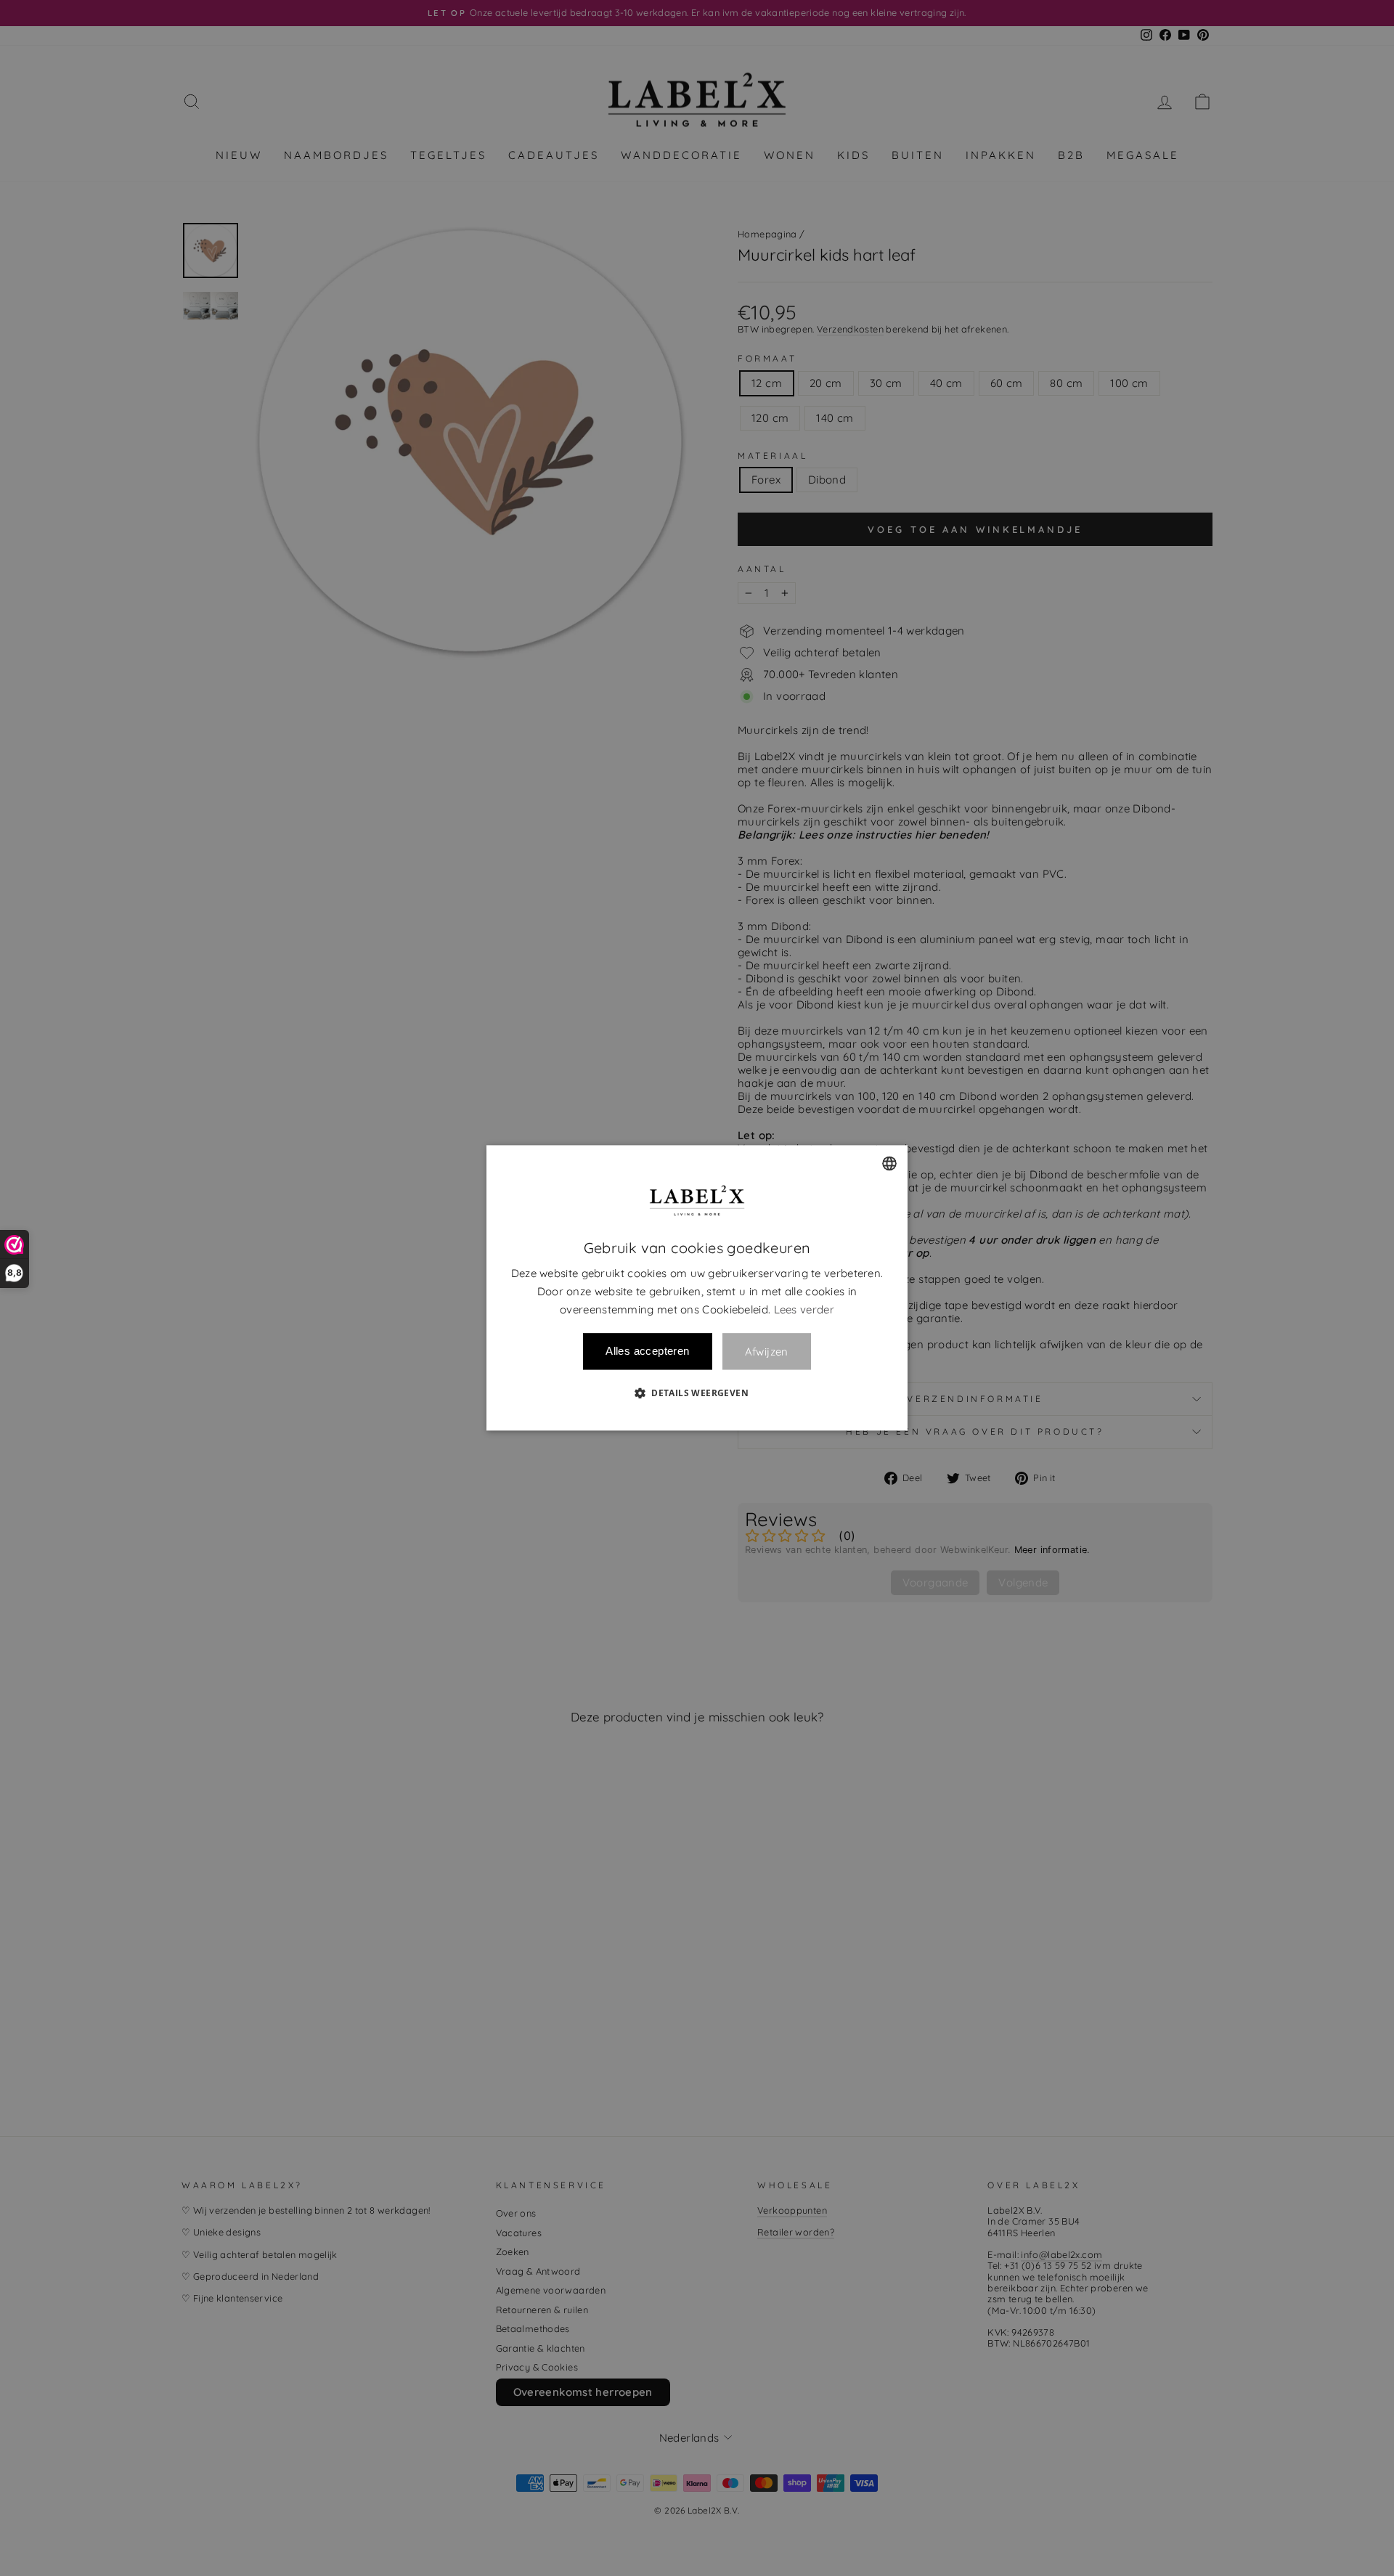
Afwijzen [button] (767, 1352)
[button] (697, 1393)
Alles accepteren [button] (647, 1352)
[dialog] (697, 1288)
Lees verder (804, 1309)
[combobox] (889, 1163)
